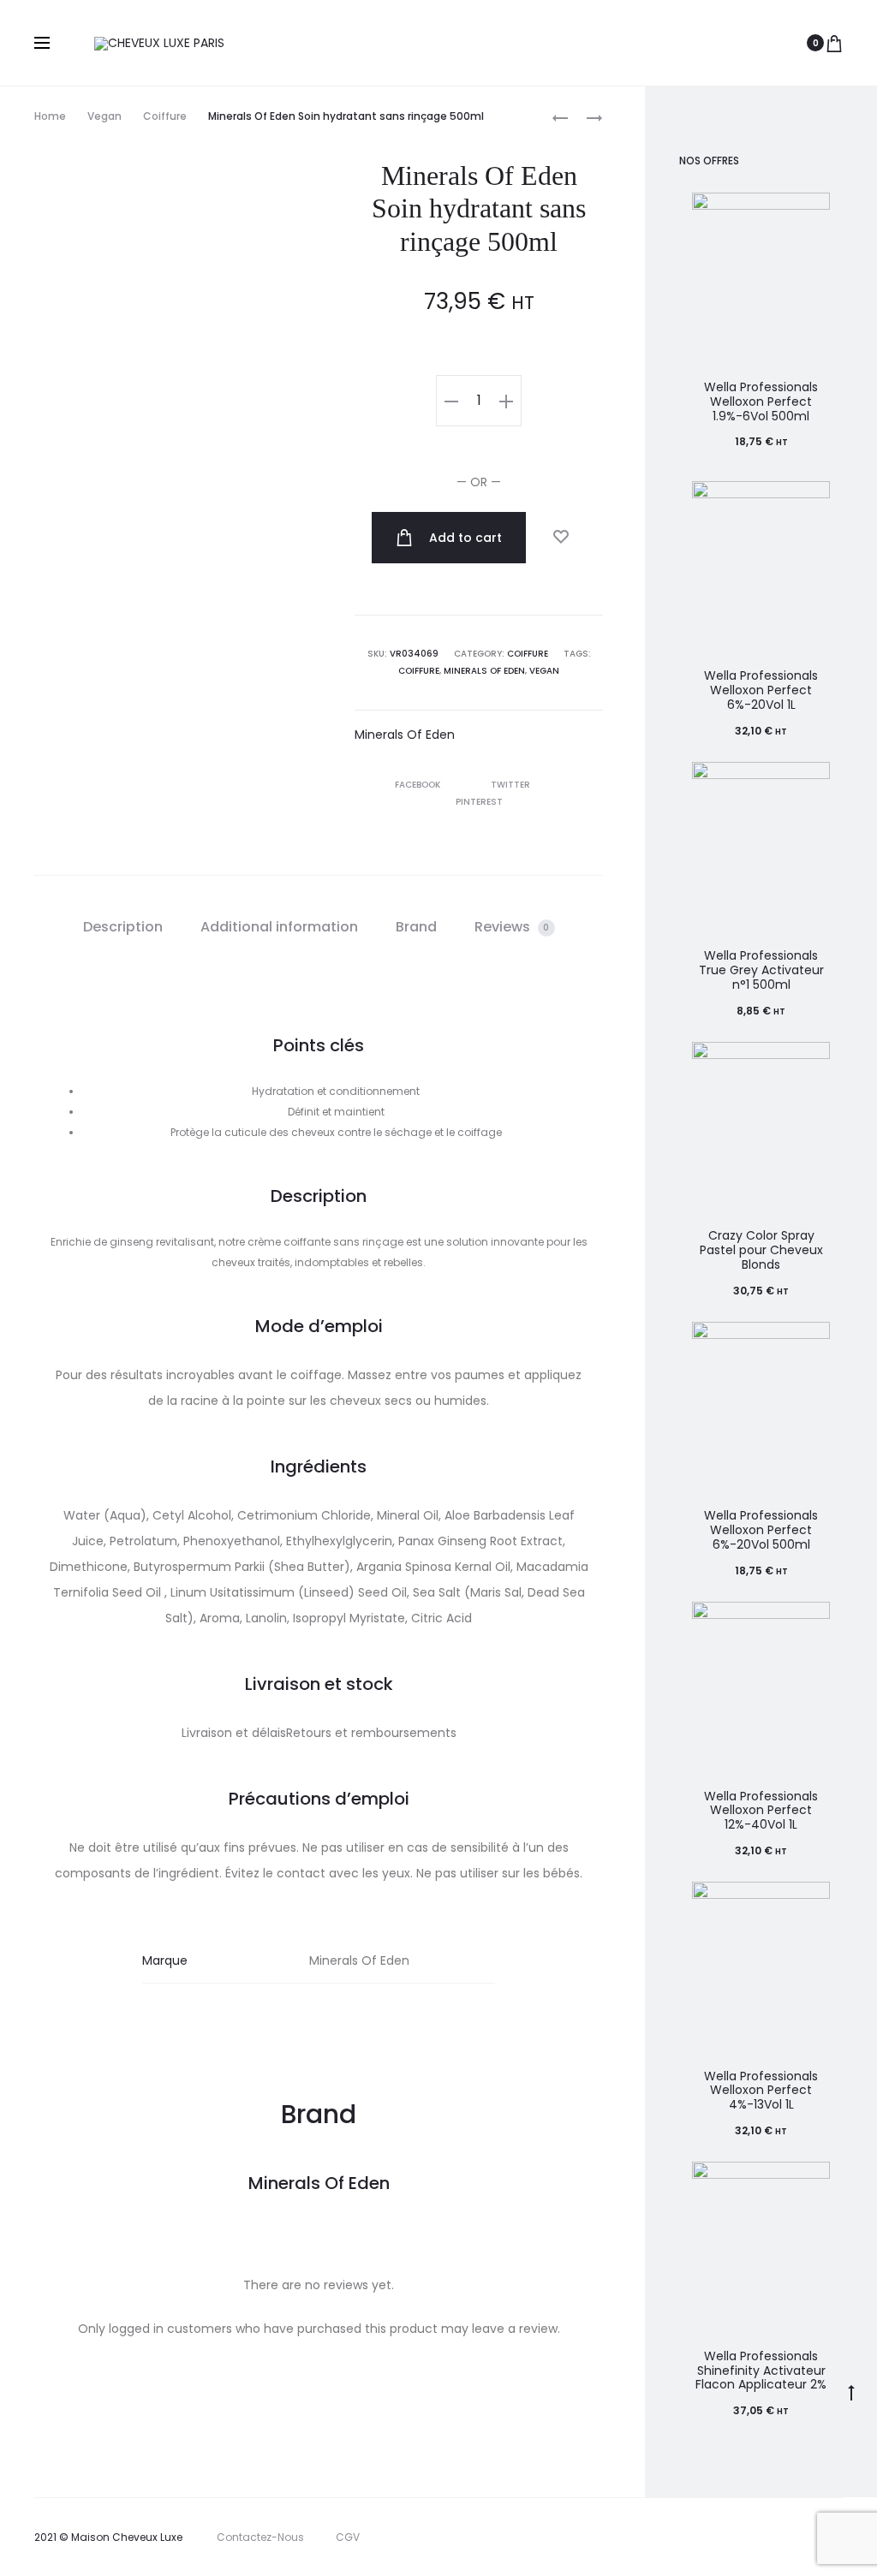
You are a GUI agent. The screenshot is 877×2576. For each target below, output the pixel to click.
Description (123, 927)
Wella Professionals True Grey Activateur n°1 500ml (761, 970)
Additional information (279, 927)
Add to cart (464, 538)
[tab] (123, 927)
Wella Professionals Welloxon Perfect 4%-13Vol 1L (761, 2091)
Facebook (419, 785)
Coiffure (165, 116)
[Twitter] (697, 2537)
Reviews (512, 927)
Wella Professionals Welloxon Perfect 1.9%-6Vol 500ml (761, 402)
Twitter (512, 785)
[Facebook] (734, 2537)
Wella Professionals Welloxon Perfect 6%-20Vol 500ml (761, 1530)
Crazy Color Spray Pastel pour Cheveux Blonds (761, 1250)
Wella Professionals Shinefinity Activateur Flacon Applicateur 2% (761, 2371)
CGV (348, 2537)
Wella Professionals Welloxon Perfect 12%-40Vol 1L (761, 1811)
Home (50, 116)
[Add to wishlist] (560, 537)
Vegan (104, 116)
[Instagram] (772, 2537)
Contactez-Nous (260, 2537)
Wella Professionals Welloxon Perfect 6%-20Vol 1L (761, 690)
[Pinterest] (810, 2537)
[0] (834, 43)
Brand (416, 927)
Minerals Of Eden (484, 671)
